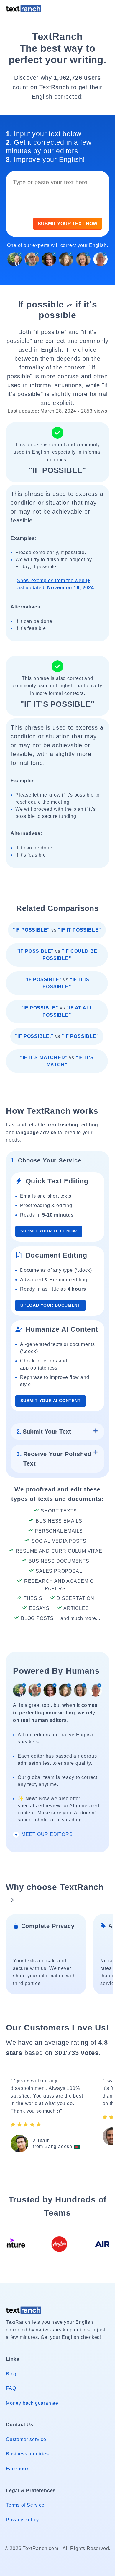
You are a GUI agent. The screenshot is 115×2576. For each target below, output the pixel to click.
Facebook (17, 2469)
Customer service (26, 2439)
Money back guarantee (32, 2403)
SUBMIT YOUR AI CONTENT (51, 1401)
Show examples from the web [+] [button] (54, 584)
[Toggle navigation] (101, 8)
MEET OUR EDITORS (46, 1834)
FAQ (11, 2388)
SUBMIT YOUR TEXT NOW (68, 224)
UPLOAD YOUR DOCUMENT (50, 1305)
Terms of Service (25, 2505)
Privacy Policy (22, 2520)
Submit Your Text (44, 1432)
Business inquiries (27, 2454)
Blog (11, 2374)
